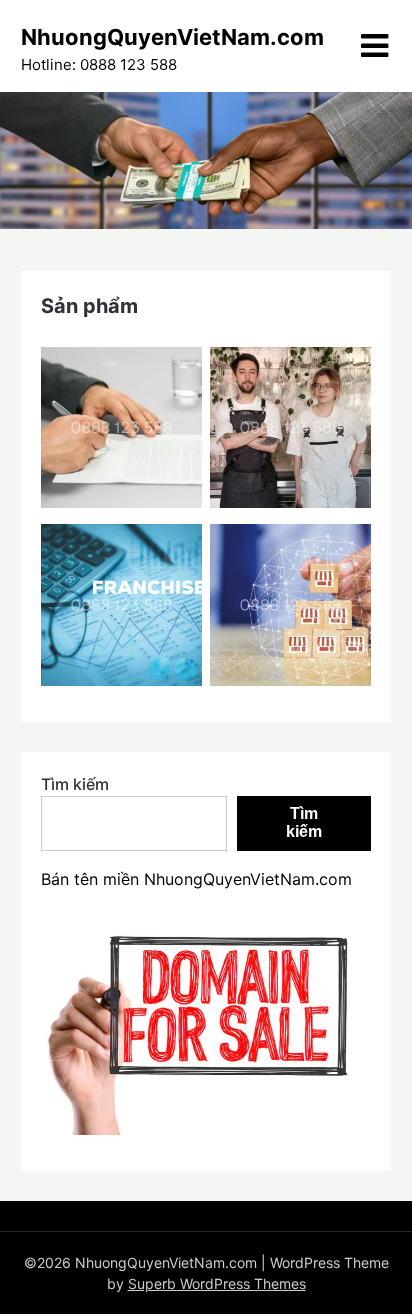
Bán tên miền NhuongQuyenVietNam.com (196, 879)
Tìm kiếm (75, 784)
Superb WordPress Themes (217, 1283)
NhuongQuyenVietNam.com (172, 37)
